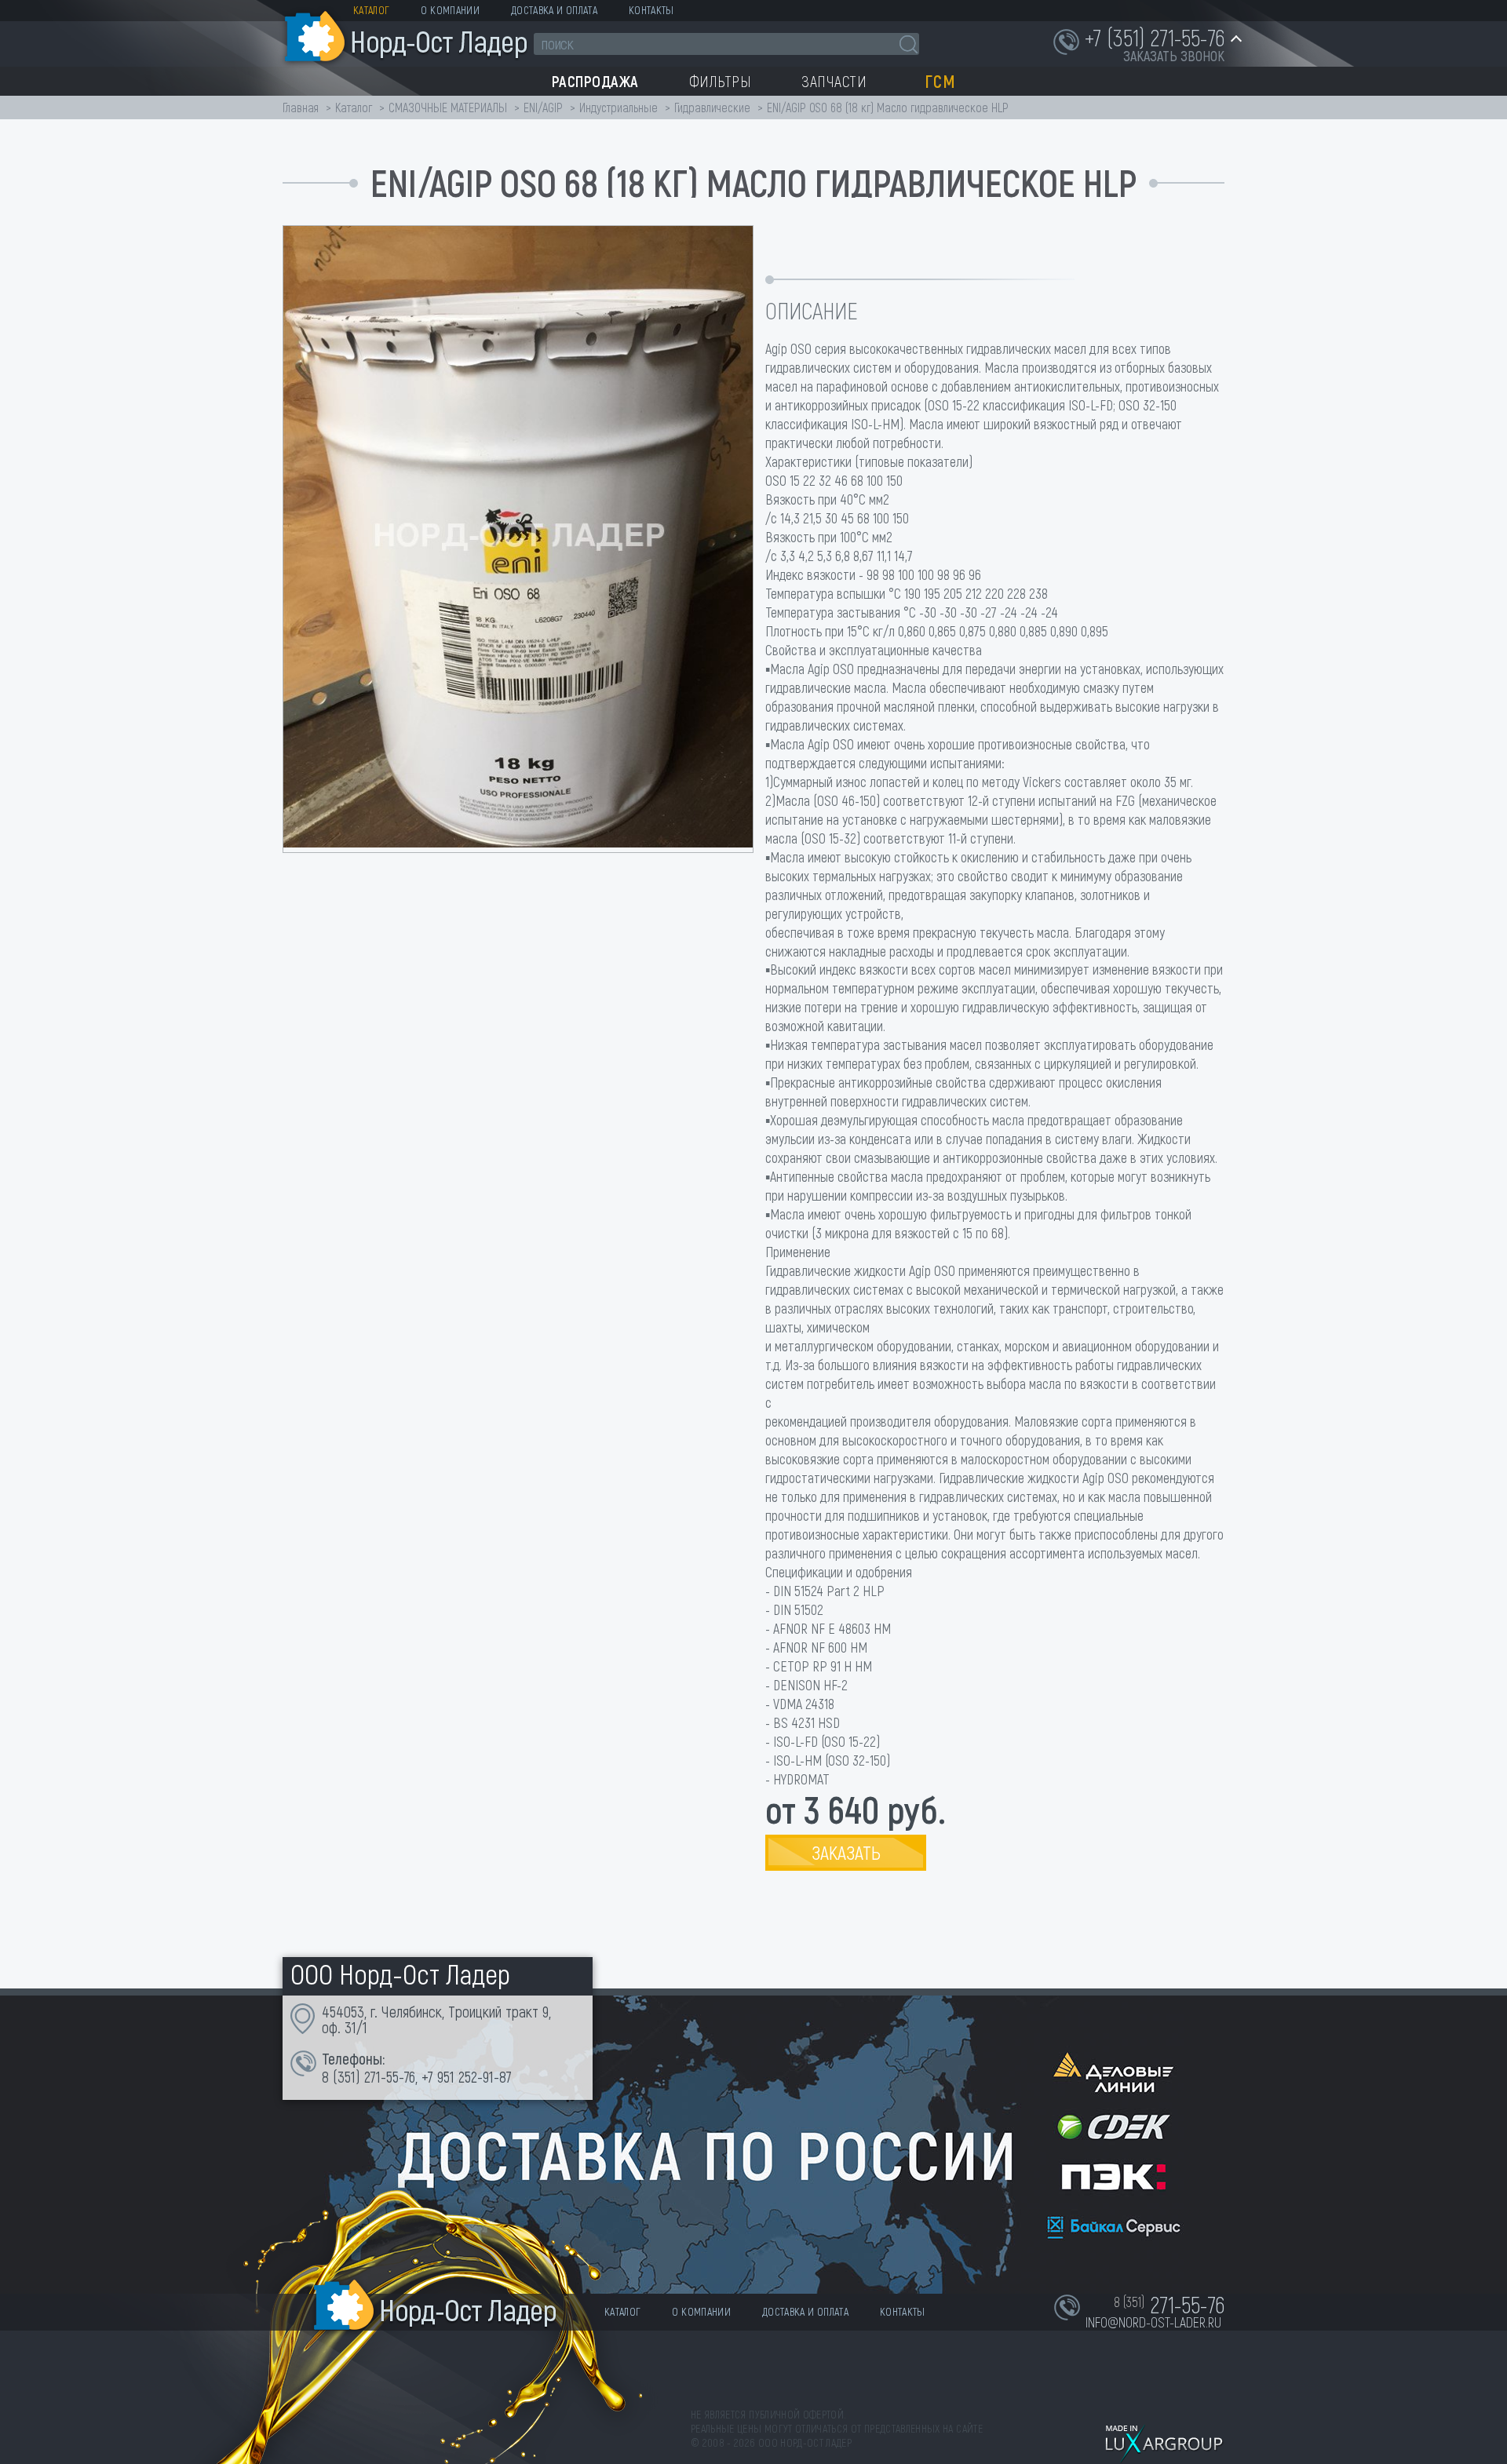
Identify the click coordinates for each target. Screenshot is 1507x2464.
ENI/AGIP (543, 107)
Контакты (651, 10)
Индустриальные (618, 107)
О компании (450, 10)
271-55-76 (390, 2076)
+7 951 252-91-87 (467, 2076)
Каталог (371, 10)
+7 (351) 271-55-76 (1155, 37)
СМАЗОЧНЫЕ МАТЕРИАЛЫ (448, 107)
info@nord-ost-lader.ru (1153, 2322)
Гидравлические (712, 107)
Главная (301, 107)
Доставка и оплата (554, 10)
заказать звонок (1174, 56)
